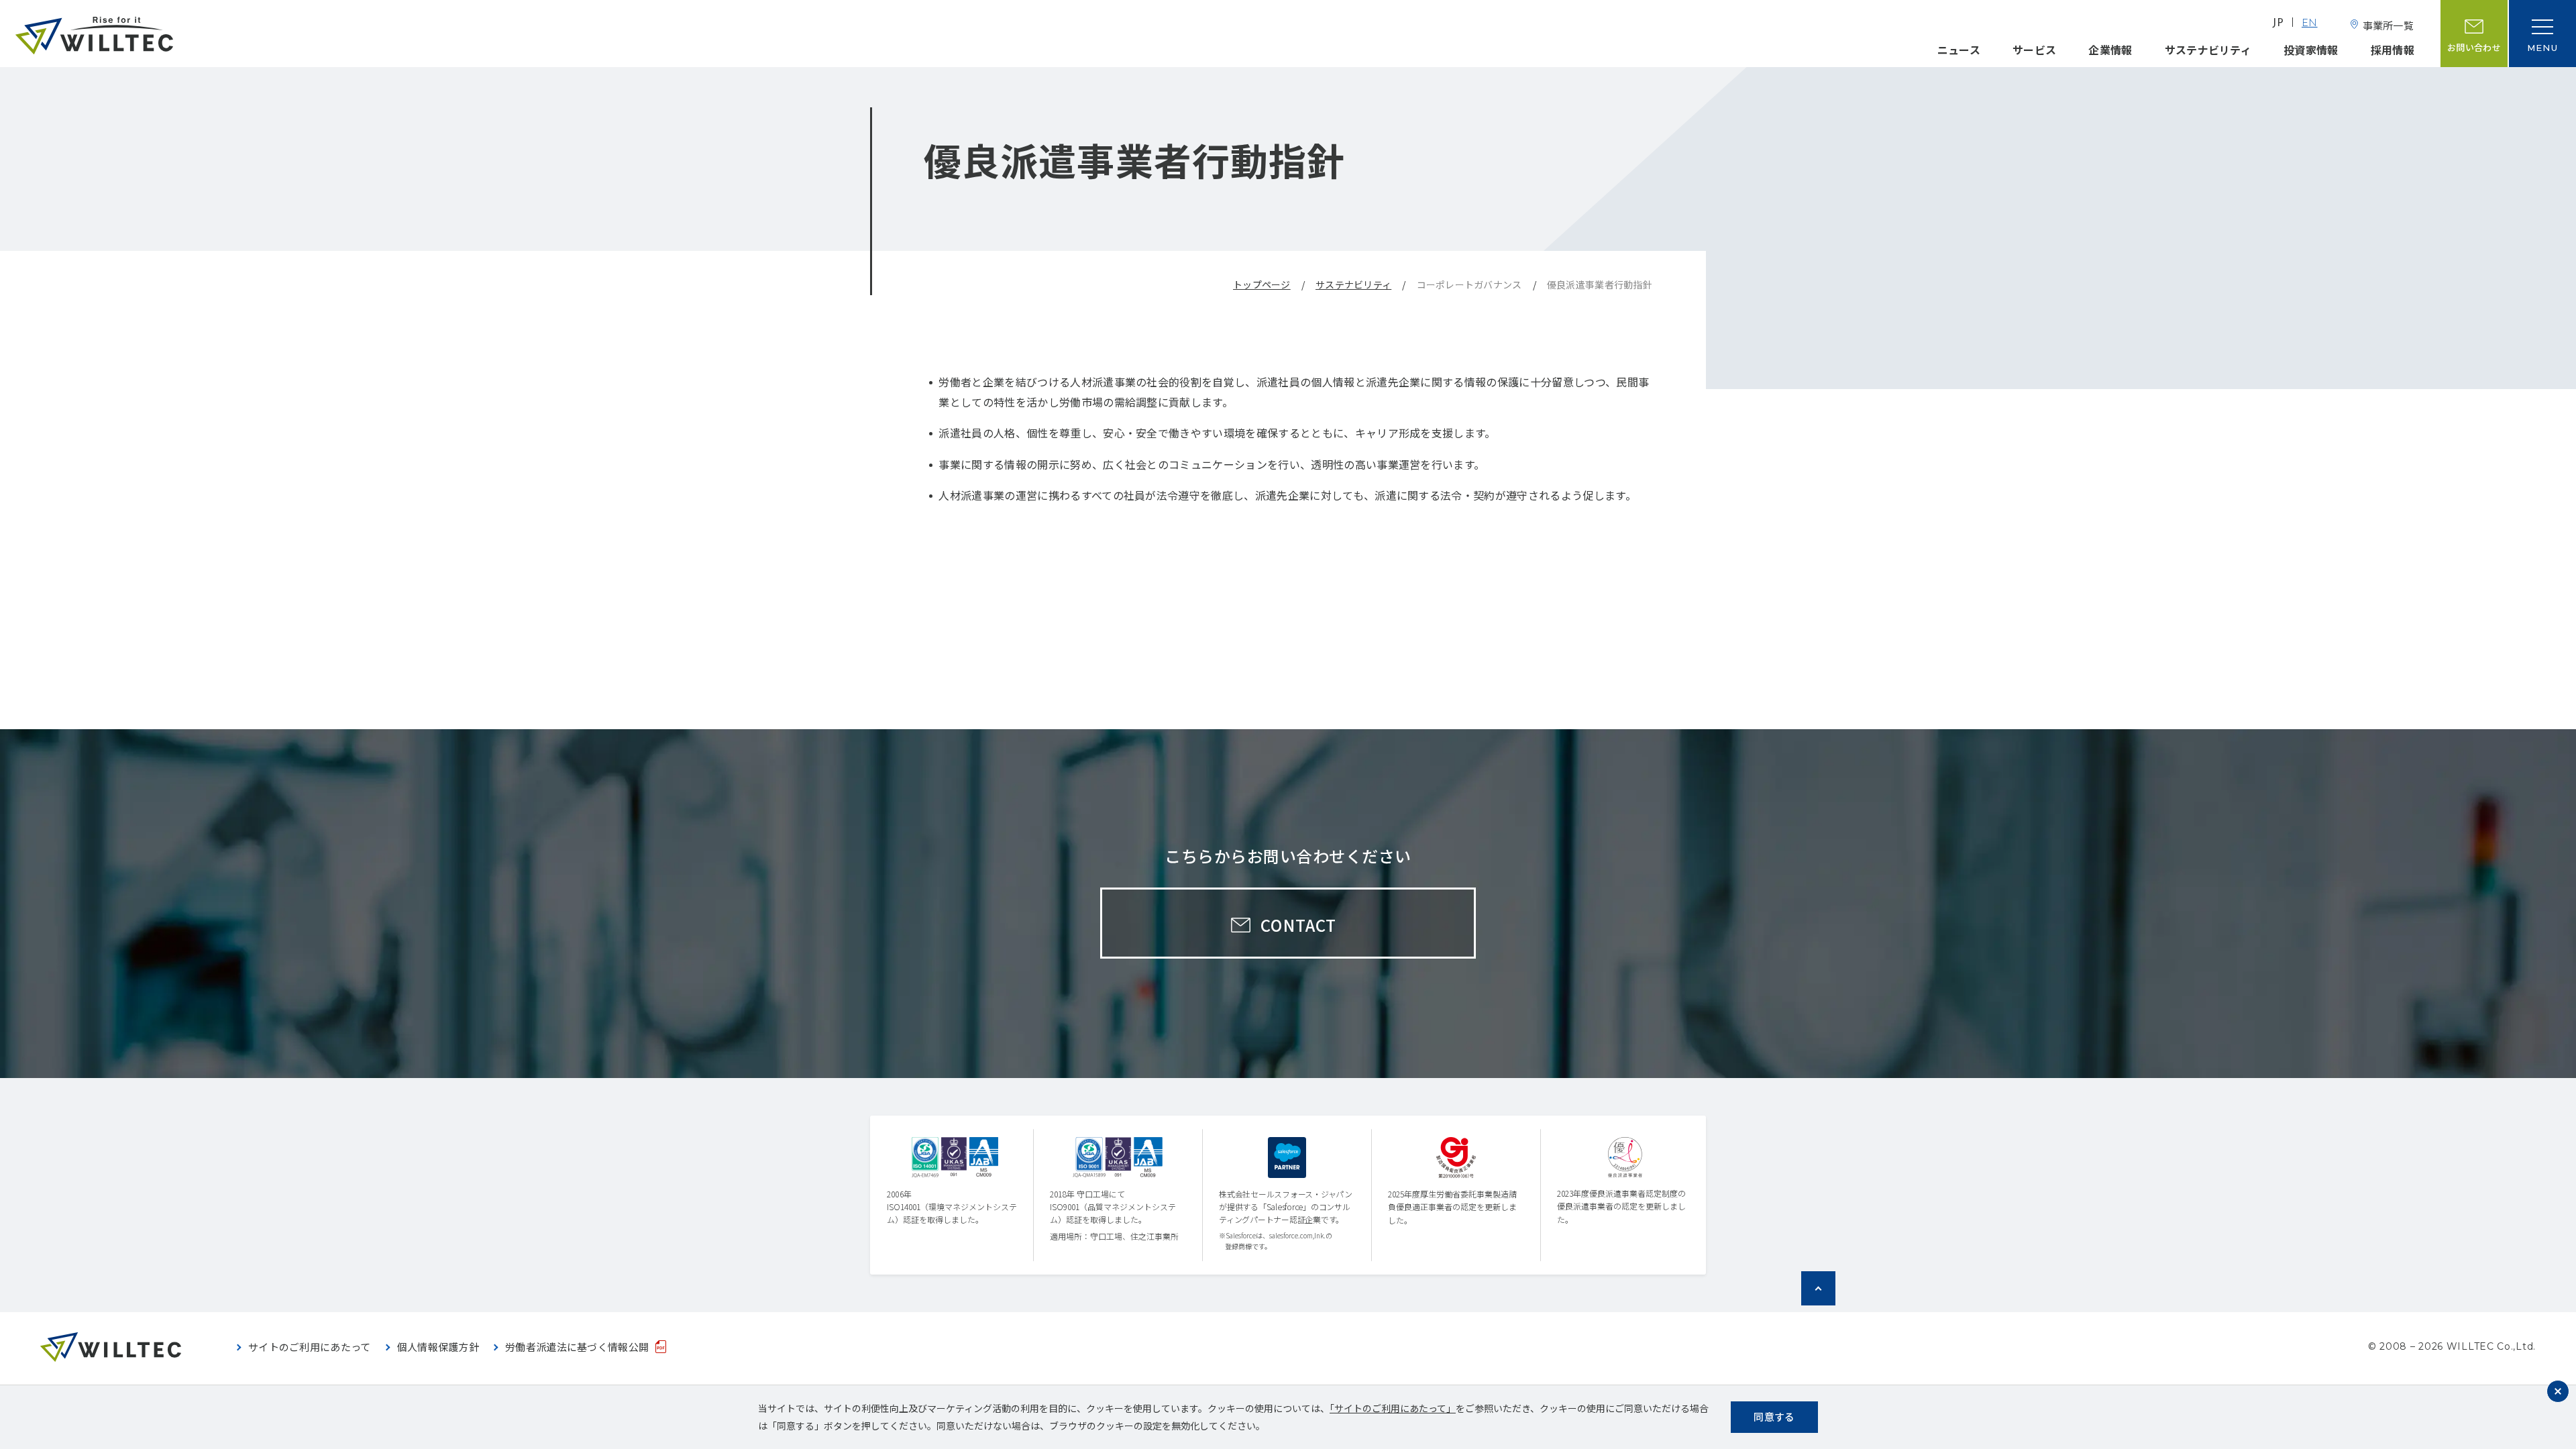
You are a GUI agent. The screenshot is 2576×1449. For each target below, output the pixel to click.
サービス (2034, 50)
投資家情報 (2311, 50)
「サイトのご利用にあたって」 (1393, 1408)
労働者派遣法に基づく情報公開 (577, 1347)
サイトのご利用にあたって (310, 1347)
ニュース (1959, 50)
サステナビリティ (2208, 50)
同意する (1774, 1416)
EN (2310, 24)
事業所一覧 (2388, 25)
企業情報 (2110, 50)
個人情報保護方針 (438, 1347)
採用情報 (2393, 50)
